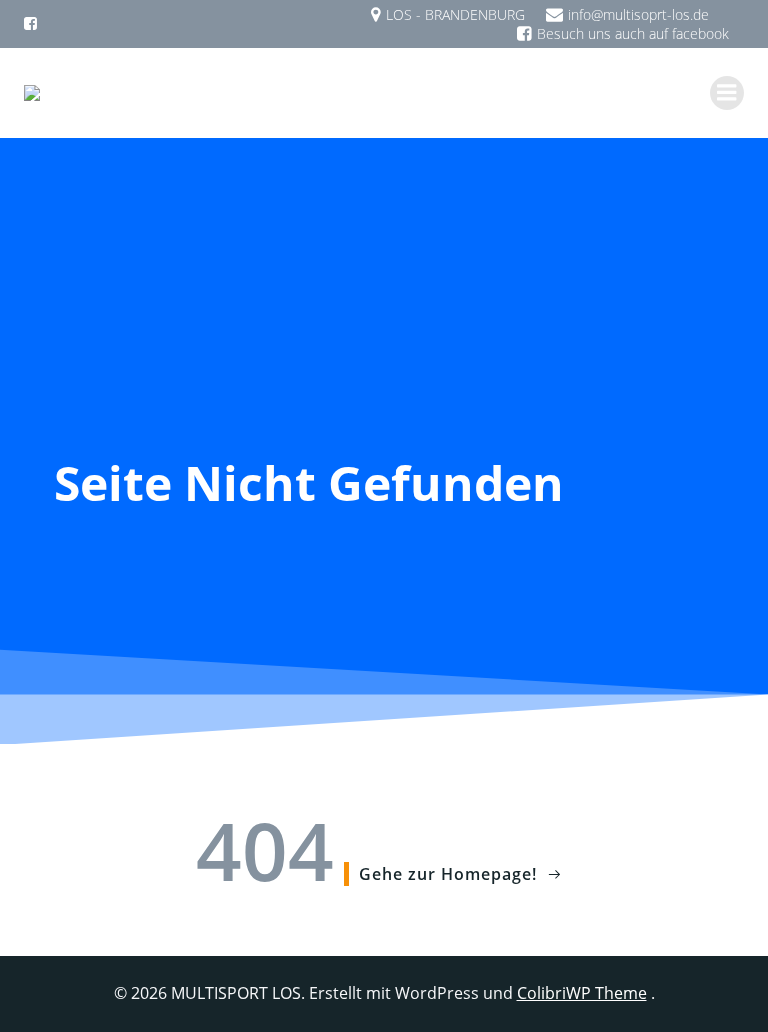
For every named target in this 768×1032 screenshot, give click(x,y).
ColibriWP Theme (582, 993)
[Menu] (727, 93)
